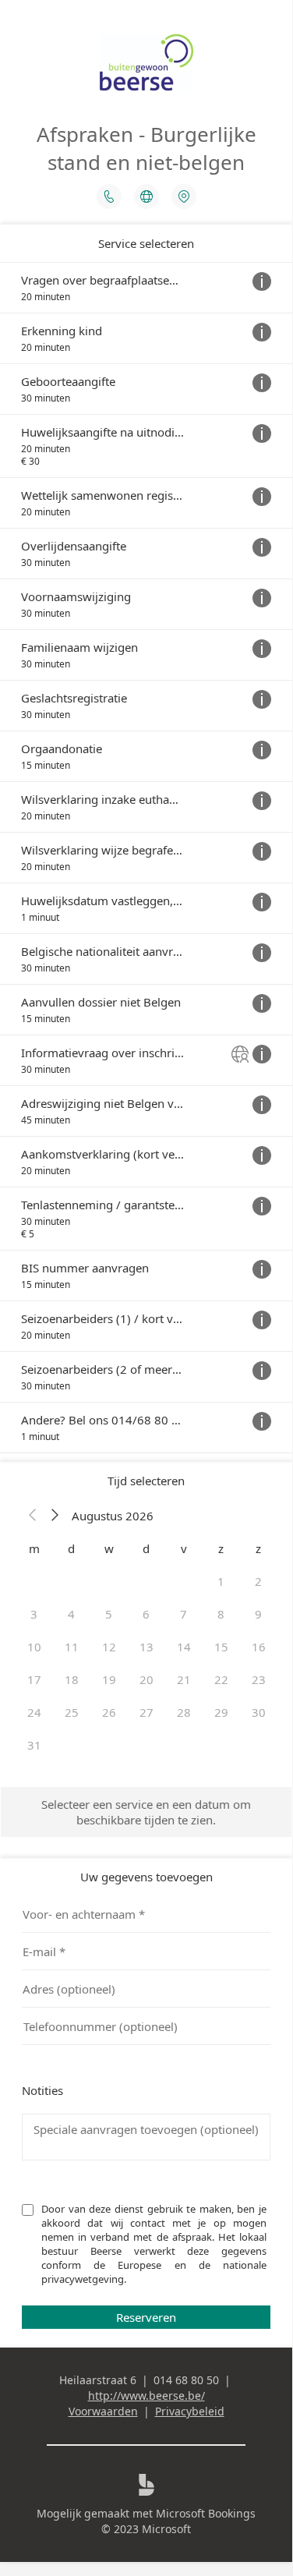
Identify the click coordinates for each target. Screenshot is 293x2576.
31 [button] (34, 1745)
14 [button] (184, 1647)
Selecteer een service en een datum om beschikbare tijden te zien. (146, 1812)
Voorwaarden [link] (103, 2411)
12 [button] (109, 1647)
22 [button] (221, 1679)
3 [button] (34, 1614)
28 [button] (184, 1712)
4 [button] (71, 1614)
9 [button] (258, 1614)
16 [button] (259, 1647)
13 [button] (146, 1647)
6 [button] (146, 1614)
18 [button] (72, 1679)
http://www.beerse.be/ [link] (146, 2396)
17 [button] (34, 1679)
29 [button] (221, 1712)
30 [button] (259, 1712)
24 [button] (34, 1712)
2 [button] (258, 1581)
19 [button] (109, 1679)
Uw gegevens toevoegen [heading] (146, 1877)
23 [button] (259, 1679)
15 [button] (221, 1647)
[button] (33, 1516)
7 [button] (184, 1614)
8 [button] (221, 1614)
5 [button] (109, 1614)
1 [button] (221, 1581)
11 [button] (72, 1647)
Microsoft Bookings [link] (206, 2513)
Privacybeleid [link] (190, 2411)
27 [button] (146, 1712)
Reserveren (146, 2317)
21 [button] (184, 1679)
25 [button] (72, 1712)
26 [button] (109, 1712)
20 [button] (146, 1679)
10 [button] (34, 1647)
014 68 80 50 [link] (186, 2380)
